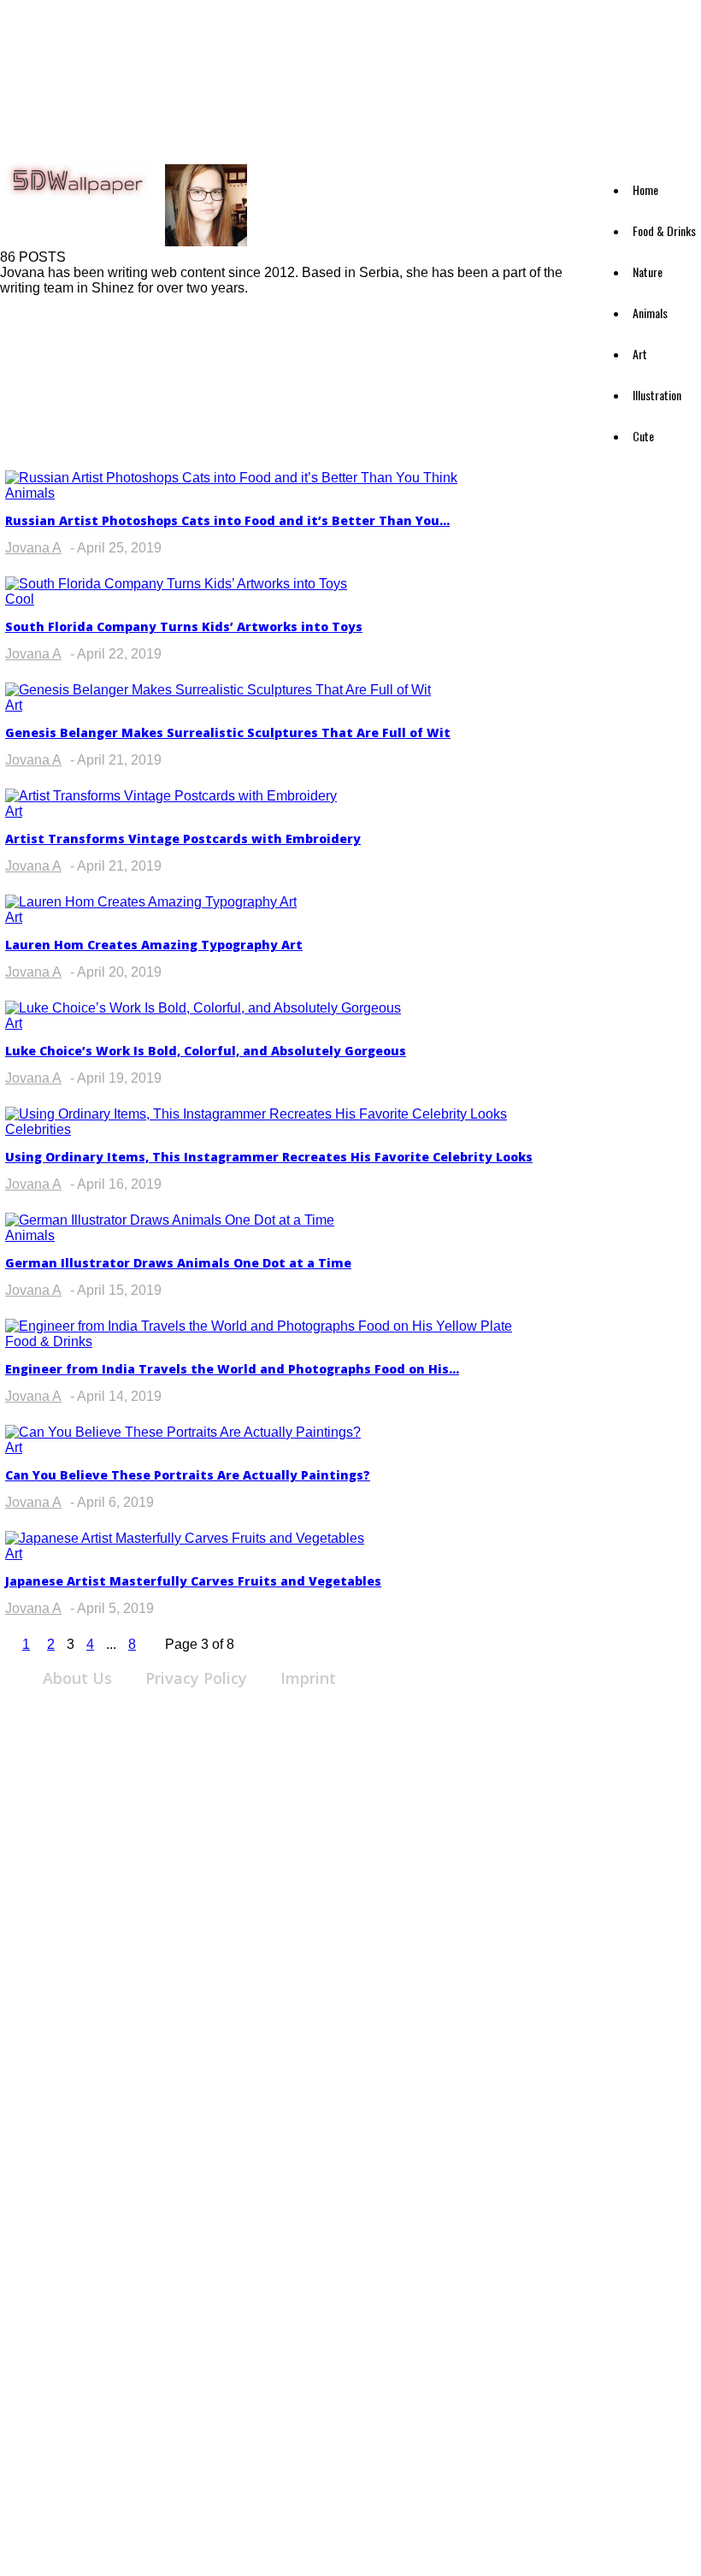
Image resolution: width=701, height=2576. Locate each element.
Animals (650, 313)
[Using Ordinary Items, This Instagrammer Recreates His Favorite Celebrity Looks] (256, 1114)
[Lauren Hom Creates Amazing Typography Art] (151, 902)
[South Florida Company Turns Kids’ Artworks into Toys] (176, 584)
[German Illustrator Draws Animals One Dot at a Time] (170, 1220)
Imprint (308, 1678)
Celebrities (38, 1129)
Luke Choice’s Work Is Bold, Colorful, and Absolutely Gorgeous (206, 1051)
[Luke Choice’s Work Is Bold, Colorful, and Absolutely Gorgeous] (203, 1008)
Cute (643, 436)
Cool (20, 599)
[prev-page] (5, 1644)
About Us (77, 1678)
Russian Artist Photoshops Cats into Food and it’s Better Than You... (227, 520)
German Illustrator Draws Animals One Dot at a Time (178, 1263)
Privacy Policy (196, 1678)
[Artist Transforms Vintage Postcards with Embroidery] (171, 796)
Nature (648, 272)
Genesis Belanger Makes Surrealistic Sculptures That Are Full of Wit (228, 733)
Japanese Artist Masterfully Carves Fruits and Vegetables (193, 1581)
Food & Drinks (664, 230)
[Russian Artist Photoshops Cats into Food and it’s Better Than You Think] (231, 478)
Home (645, 189)
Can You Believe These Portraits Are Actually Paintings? (188, 1475)
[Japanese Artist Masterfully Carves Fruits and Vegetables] (185, 1538)
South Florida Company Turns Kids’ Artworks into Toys (184, 626)
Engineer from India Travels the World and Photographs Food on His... (232, 1369)
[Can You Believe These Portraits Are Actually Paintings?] (183, 1432)
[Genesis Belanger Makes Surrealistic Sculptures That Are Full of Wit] (218, 690)
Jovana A (33, 548)
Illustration (657, 395)
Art (640, 354)
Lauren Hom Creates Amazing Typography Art (154, 945)
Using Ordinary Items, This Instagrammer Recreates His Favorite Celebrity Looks (269, 1157)
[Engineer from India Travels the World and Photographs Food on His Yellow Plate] (259, 1326)
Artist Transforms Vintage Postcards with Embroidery (183, 839)
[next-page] (153, 1644)
